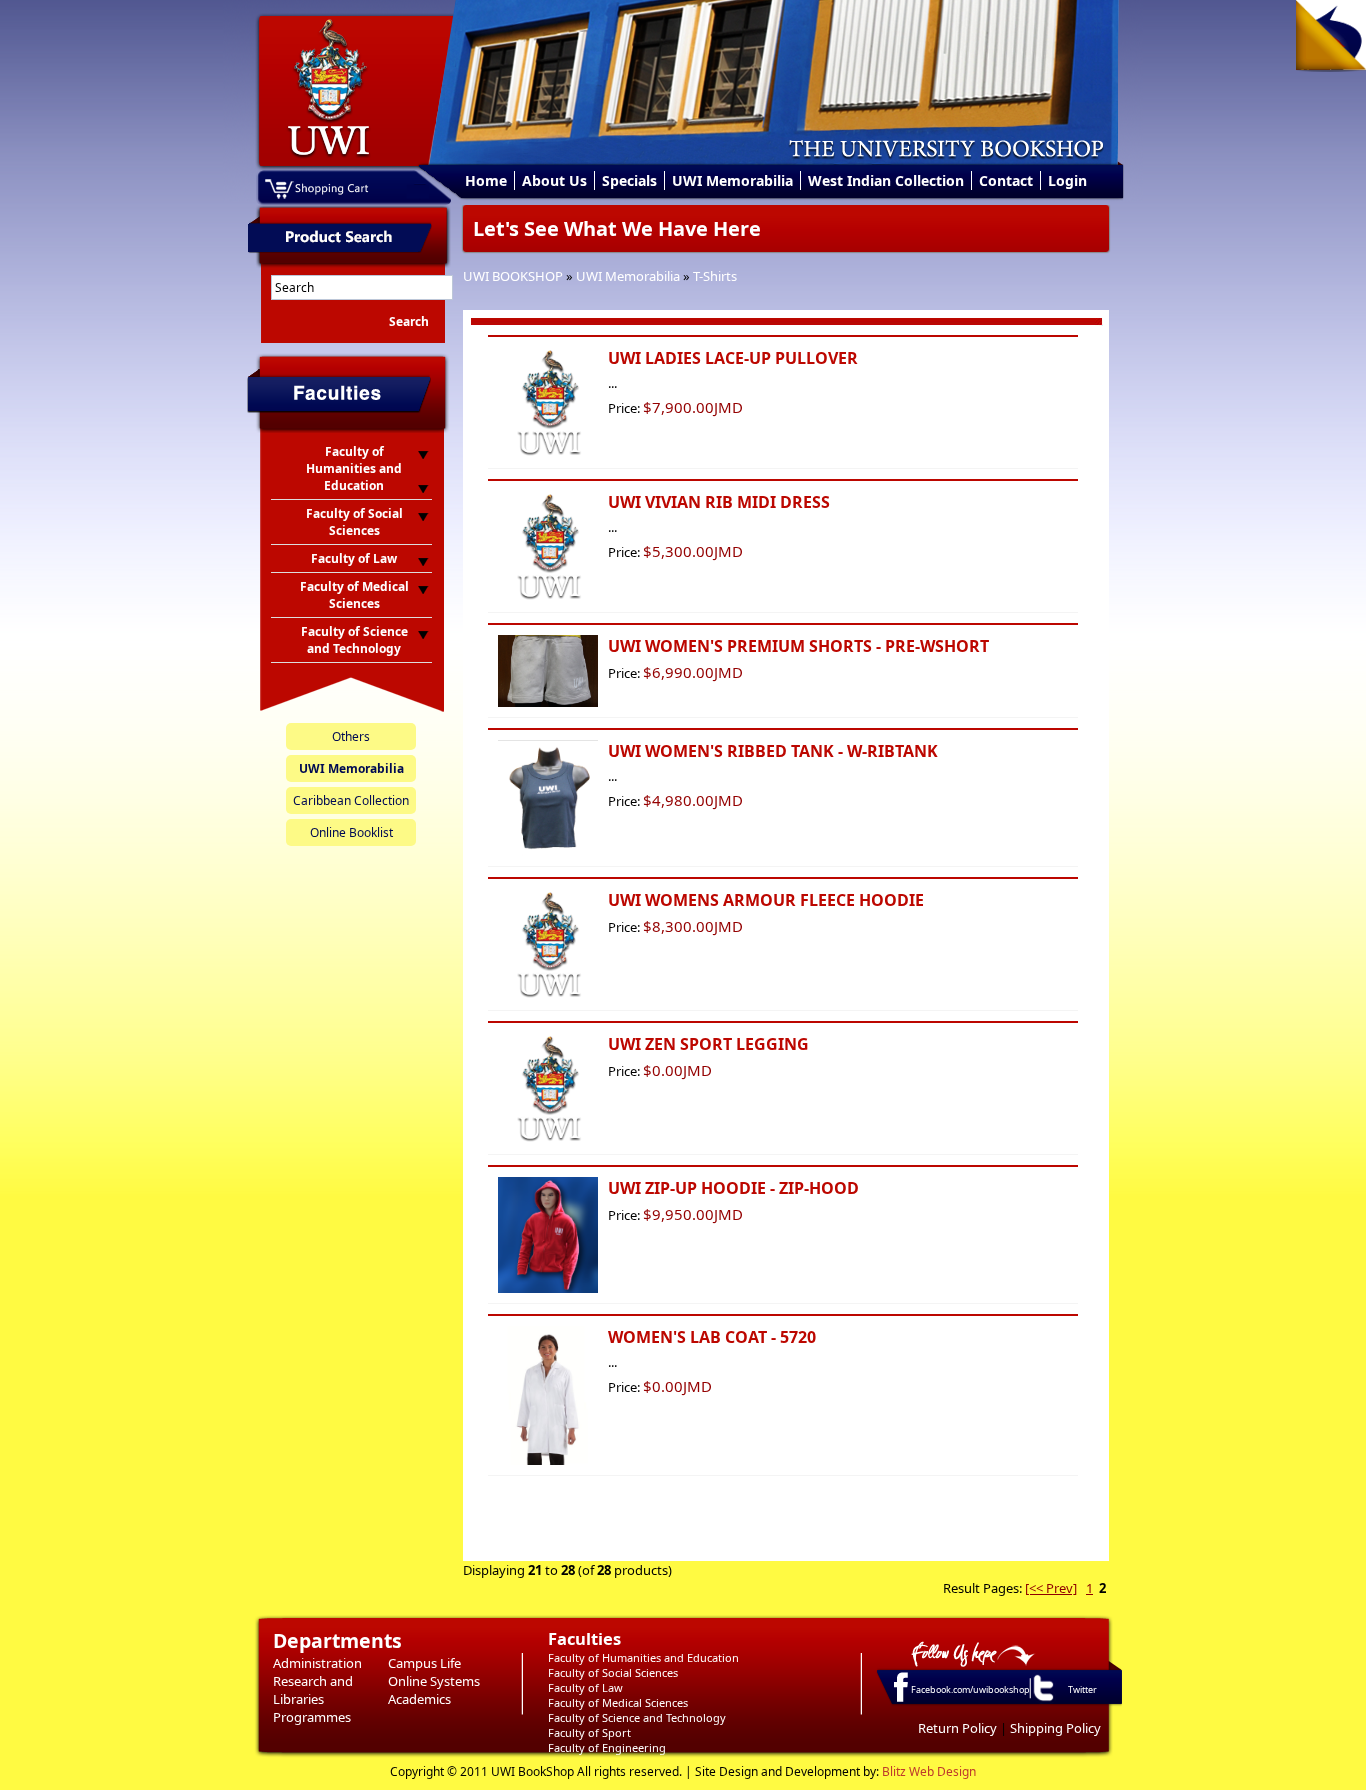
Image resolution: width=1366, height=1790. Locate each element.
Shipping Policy (1055, 1728)
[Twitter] (1042, 1700)
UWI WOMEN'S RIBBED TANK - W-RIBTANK (773, 751)
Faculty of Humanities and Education (643, 1657)
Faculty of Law (585, 1687)
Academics (419, 1699)
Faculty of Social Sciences (613, 1672)
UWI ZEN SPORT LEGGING (708, 1044)
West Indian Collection (886, 180)
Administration (317, 1663)
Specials (629, 180)
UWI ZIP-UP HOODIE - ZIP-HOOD (733, 1188)
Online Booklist (351, 832)
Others (351, 736)
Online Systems (434, 1681)
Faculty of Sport (589, 1732)
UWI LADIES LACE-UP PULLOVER (733, 358)
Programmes (312, 1717)
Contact (1006, 180)
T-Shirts (715, 276)
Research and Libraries (313, 1690)
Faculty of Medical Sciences (618, 1702)
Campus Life (424, 1663)
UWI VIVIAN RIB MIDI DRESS (719, 502)
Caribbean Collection (351, 800)
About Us (554, 180)
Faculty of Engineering (607, 1747)
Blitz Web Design (929, 1771)
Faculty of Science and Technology (637, 1717)
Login (1067, 180)
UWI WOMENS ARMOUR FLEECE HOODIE (766, 900)
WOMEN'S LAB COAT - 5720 (712, 1337)
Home (486, 180)
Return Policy (957, 1728)
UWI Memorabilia (732, 180)
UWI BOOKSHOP (513, 276)
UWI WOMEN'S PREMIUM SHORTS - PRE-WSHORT (798, 646)
